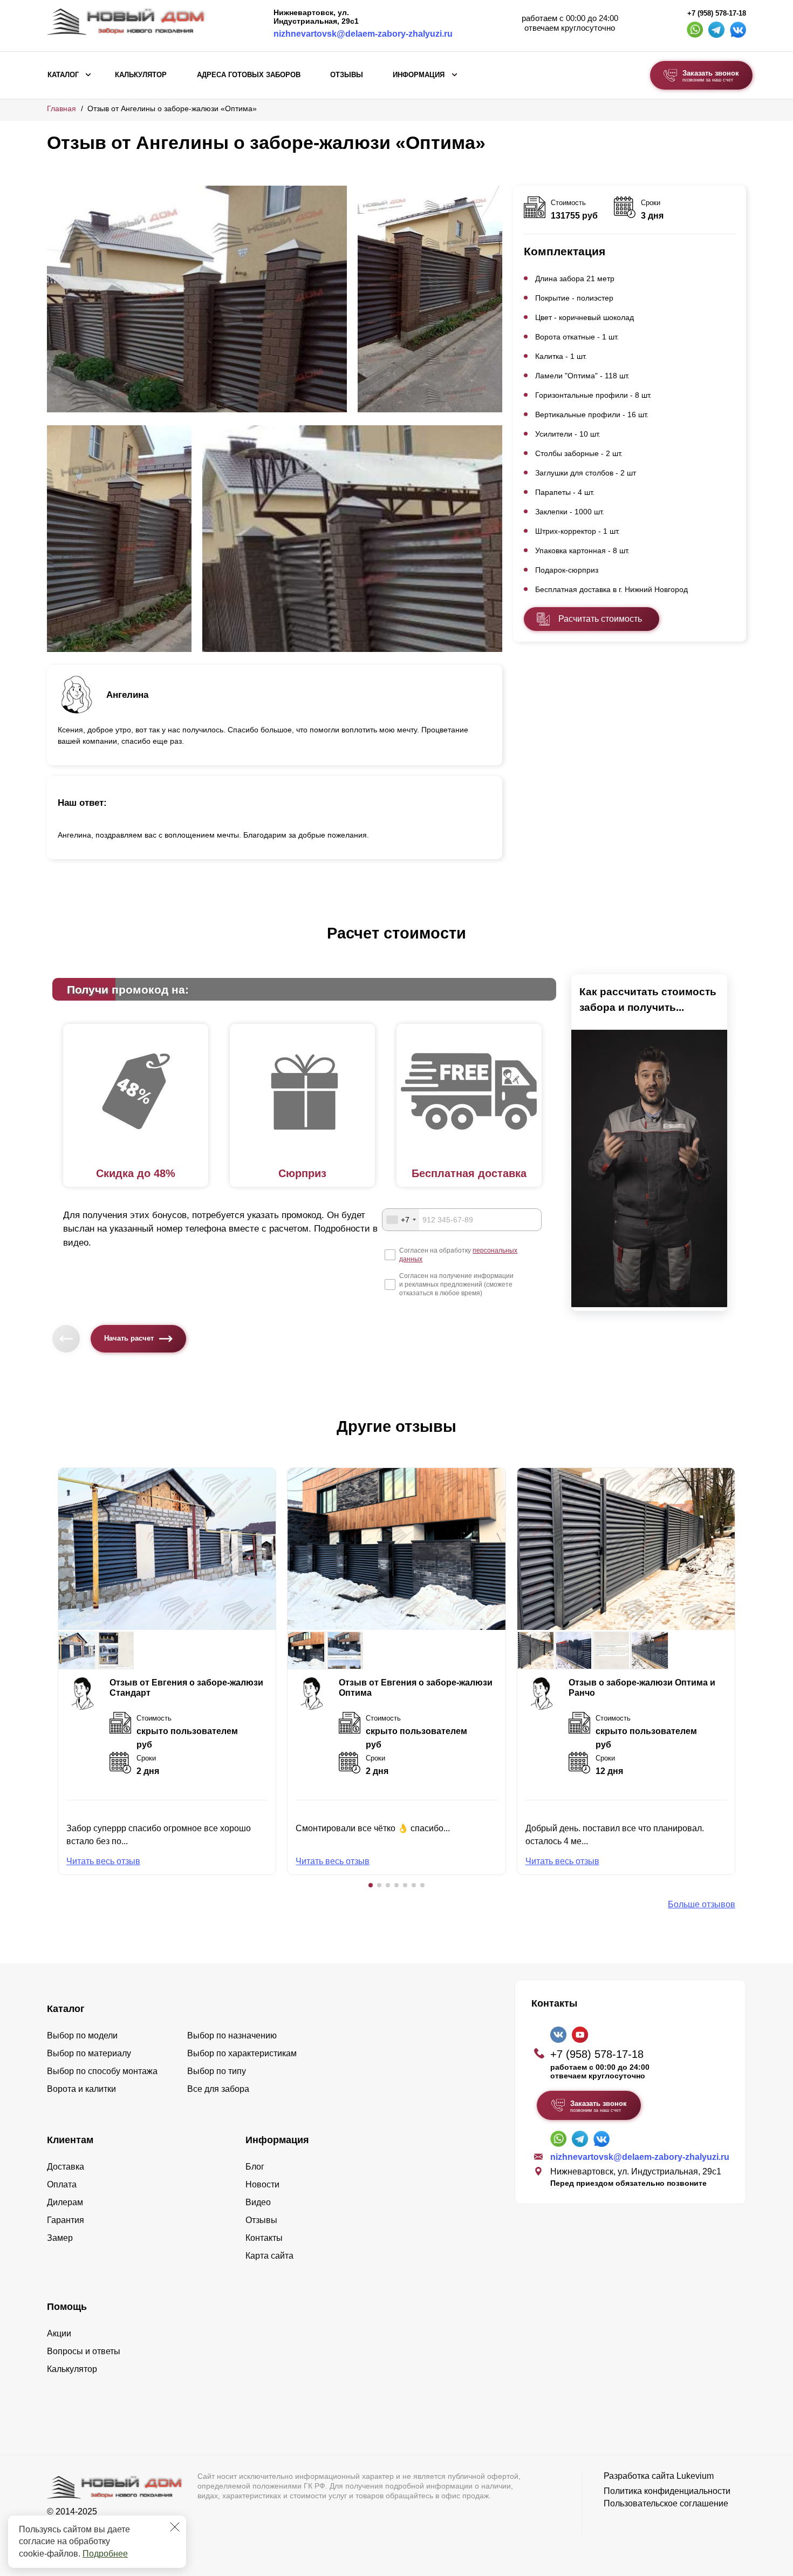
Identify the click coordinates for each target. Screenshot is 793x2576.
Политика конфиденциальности (667, 2491)
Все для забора (218, 2089)
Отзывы (347, 75)
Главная (61, 108)
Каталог (63, 75)
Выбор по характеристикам (242, 2053)
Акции (59, 2333)
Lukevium (695, 2476)
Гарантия (66, 2220)
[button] (371, 1885)
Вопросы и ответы (84, 2351)
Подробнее (105, 2554)
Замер (60, 2238)
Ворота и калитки (81, 2089)
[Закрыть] (175, 2527)
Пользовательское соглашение (666, 2503)
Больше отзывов (702, 1904)
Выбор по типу (217, 2071)
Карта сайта (269, 2256)
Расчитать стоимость (600, 619)
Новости (262, 2184)
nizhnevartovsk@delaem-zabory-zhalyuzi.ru (363, 34)
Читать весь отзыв (103, 1861)
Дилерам (65, 2202)
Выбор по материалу (89, 2053)
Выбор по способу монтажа (102, 2071)
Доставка (66, 2167)
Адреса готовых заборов (249, 75)
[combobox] (401, 1220)
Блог (255, 2167)
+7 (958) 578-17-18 (717, 13)
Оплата (62, 2184)
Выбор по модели (82, 2035)
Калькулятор (141, 75)
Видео (258, 2202)
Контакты (264, 2238)
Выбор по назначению (232, 2035)
